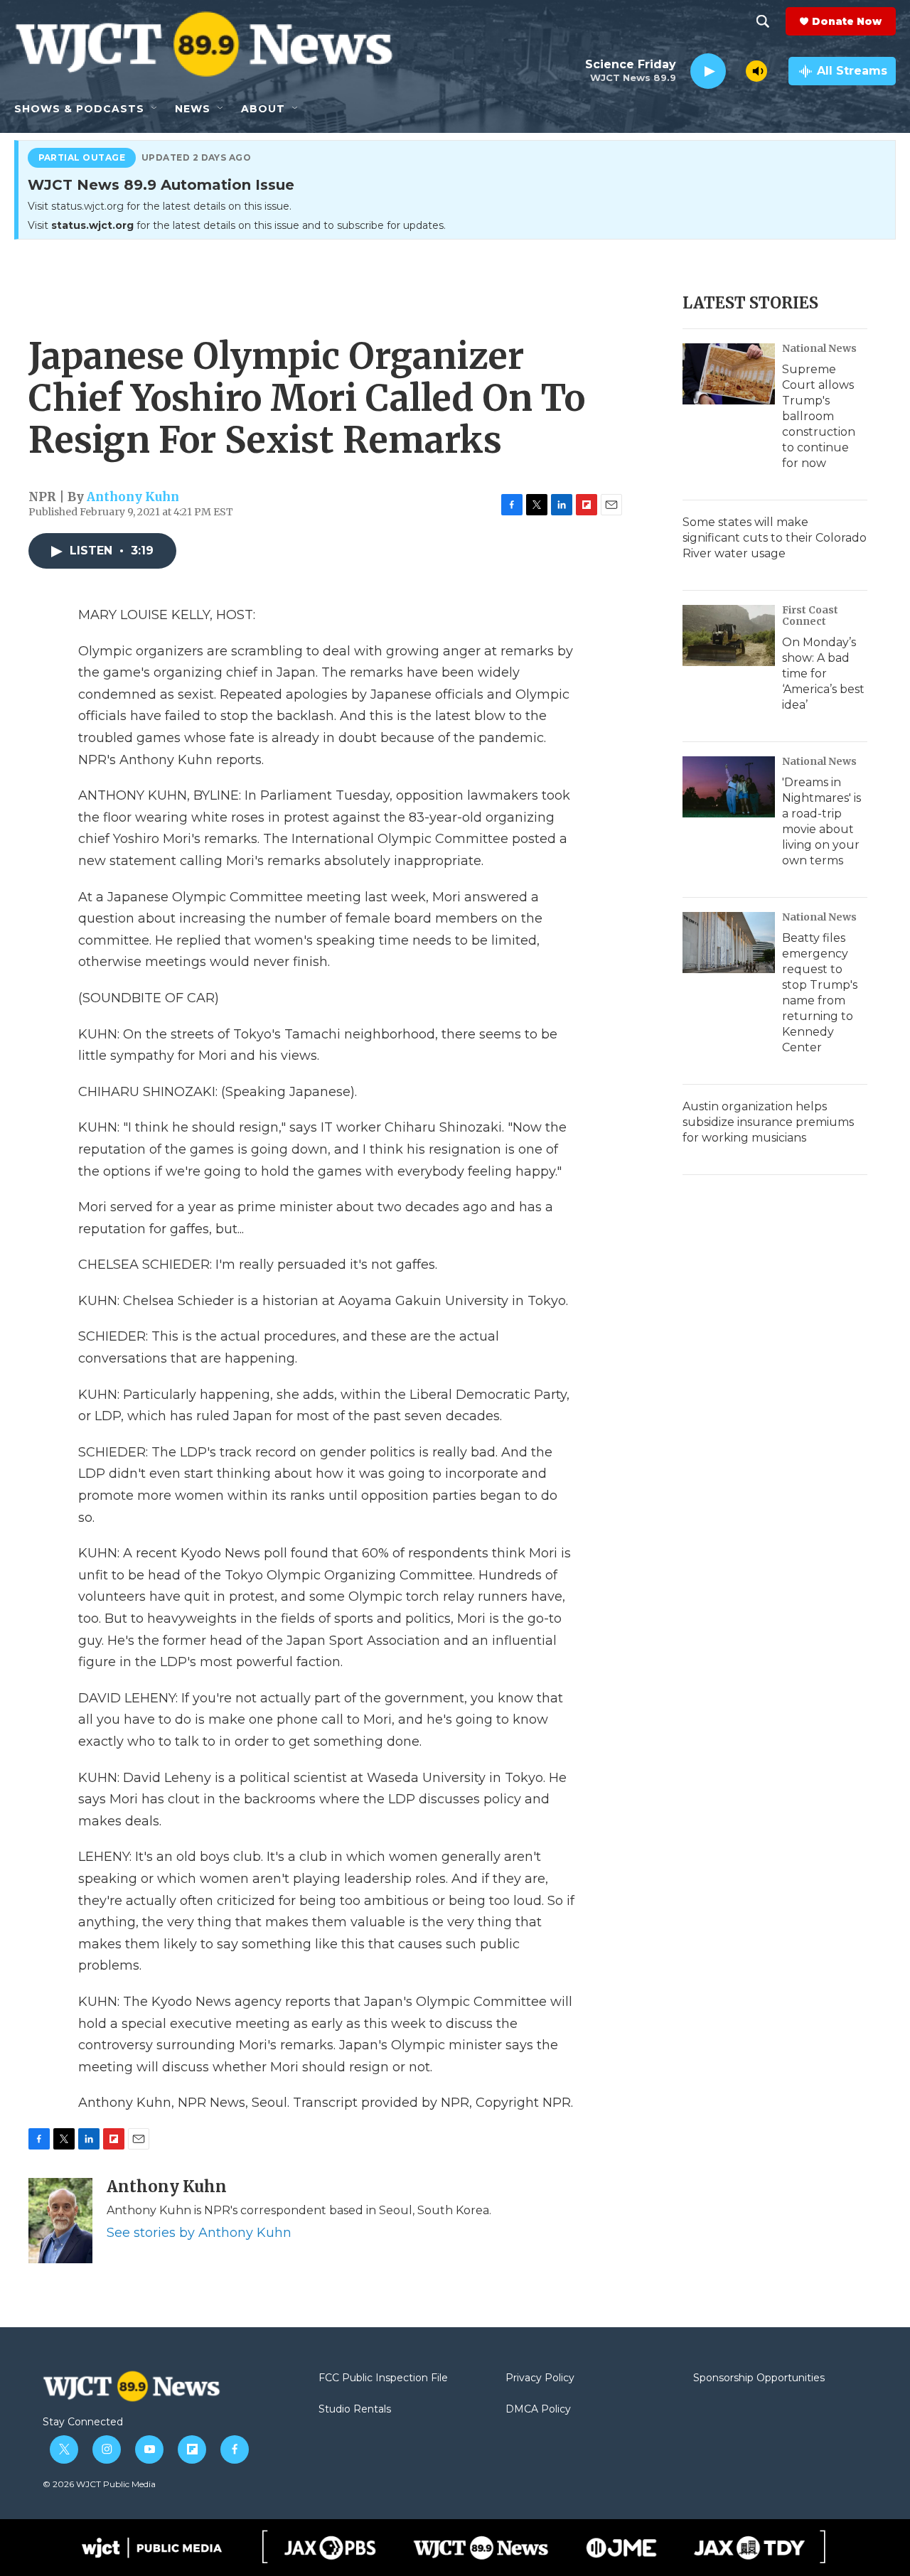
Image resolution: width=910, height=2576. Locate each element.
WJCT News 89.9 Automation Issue (161, 186)
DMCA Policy (538, 2410)
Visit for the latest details (237, 225)
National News (819, 348)
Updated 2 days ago (197, 158)
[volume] (756, 71)
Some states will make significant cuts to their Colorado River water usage (775, 538)
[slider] (736, 71)
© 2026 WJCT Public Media (99, 2484)
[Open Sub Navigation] (155, 109)
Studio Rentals (355, 2410)
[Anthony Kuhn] (60, 2221)
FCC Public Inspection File (383, 2378)
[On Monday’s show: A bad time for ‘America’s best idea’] (729, 635)
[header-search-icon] (763, 21)
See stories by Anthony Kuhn (199, 2233)
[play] (708, 71)
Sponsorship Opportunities (759, 2378)
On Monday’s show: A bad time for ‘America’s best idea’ (823, 673)
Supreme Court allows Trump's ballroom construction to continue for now (819, 416)
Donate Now (847, 21)
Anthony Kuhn (133, 497)
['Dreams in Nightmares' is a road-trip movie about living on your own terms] (729, 787)
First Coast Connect (810, 616)
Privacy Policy (540, 2378)
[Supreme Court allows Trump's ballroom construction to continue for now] (729, 374)
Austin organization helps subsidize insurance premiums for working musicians (768, 1122)
